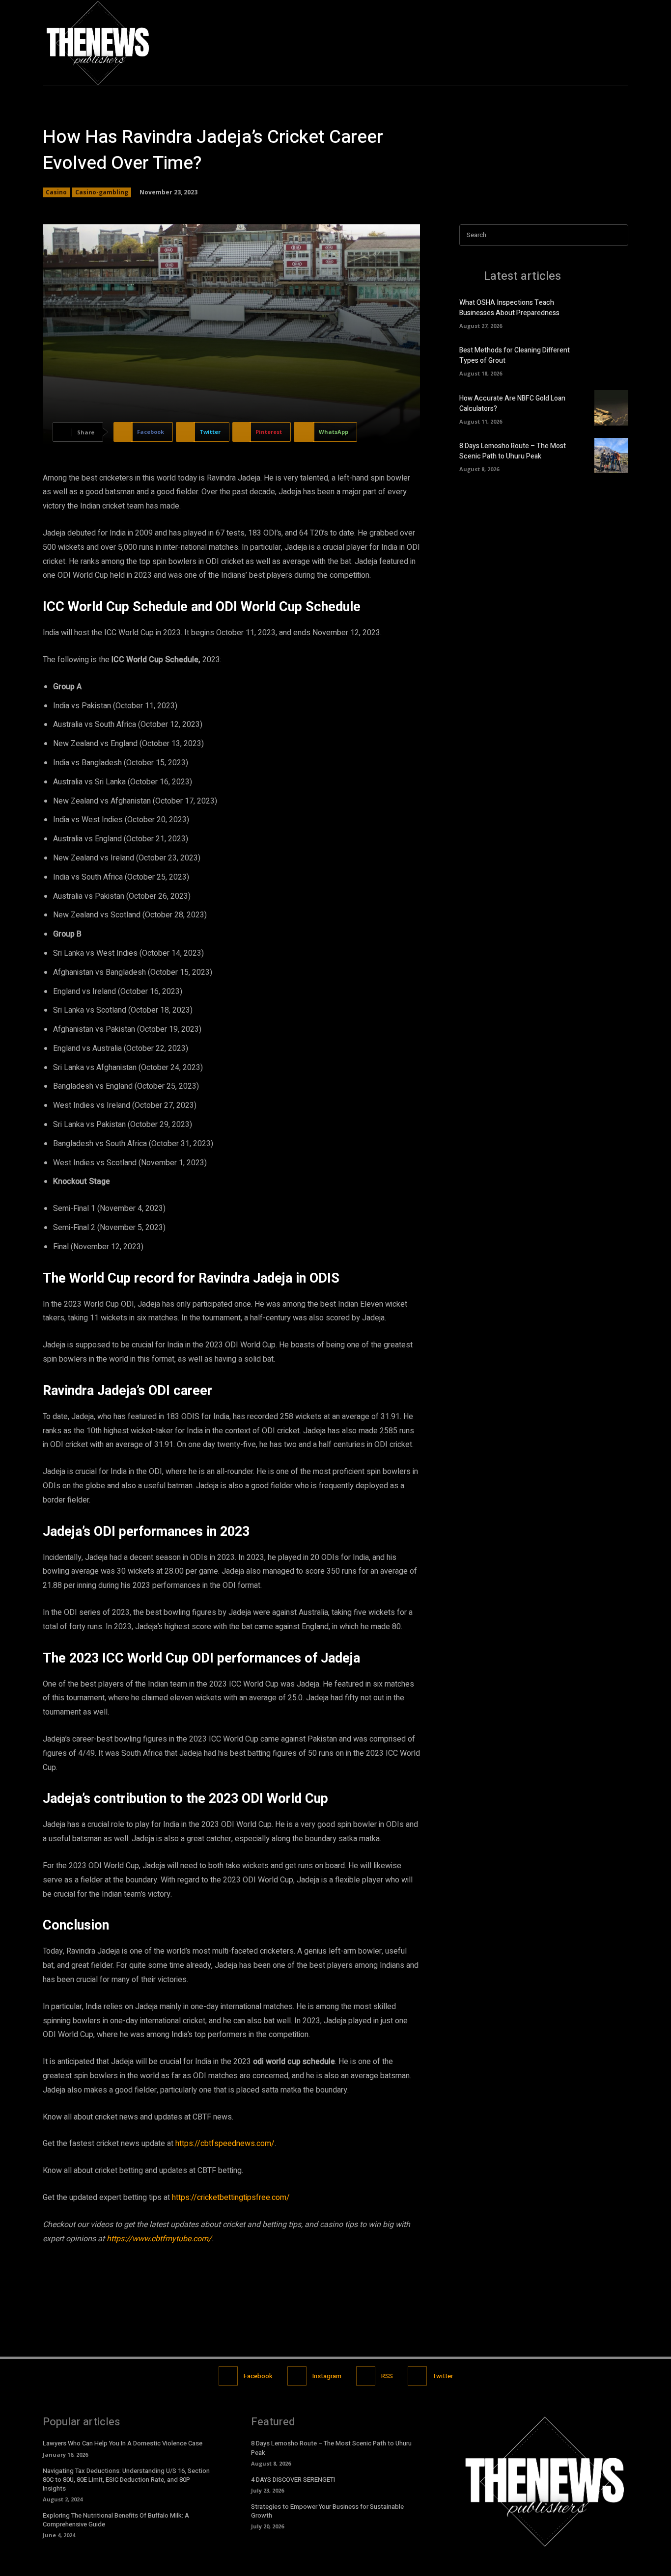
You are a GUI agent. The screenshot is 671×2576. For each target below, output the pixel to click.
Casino (56, 192)
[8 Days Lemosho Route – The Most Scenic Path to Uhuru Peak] (611, 456)
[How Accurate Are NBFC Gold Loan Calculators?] (611, 408)
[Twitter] (620, 42)
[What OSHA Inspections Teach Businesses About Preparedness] (611, 312)
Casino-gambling (102, 192)
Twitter (443, 2376)
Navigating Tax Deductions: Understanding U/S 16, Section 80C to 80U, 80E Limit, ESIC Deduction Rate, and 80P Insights (126, 2480)
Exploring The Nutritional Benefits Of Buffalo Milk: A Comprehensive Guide (116, 2520)
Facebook (258, 2376)
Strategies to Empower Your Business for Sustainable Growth (327, 2511)
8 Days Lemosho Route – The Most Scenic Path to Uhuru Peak (513, 451)
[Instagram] (600, 42)
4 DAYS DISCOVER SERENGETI (293, 2480)
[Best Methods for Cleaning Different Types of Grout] (611, 360)
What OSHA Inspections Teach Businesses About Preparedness (509, 308)
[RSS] (366, 2376)
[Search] (618, 235)
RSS (387, 2376)
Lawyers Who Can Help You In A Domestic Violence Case (123, 2443)
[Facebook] (578, 42)
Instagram (327, 2376)
